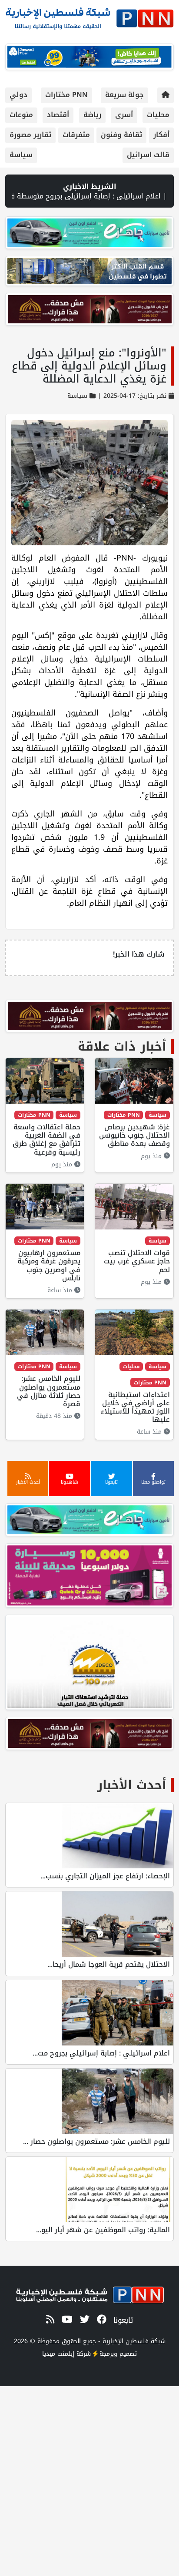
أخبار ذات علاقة (122, 1046)
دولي (18, 95)
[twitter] (83, 2320)
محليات (158, 115)
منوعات (21, 115)
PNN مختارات (66, 95)
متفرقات (76, 135)
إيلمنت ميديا (58, 2354)
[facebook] (100, 2320)
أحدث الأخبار (132, 1785)
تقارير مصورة (30, 135)
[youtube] (66, 2320)
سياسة (21, 155)
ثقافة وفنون (121, 135)
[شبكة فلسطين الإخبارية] (89, 16)
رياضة (92, 115)
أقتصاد (58, 115)
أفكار (161, 135)
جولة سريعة (124, 95)
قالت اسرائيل (148, 155)
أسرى (124, 115)
